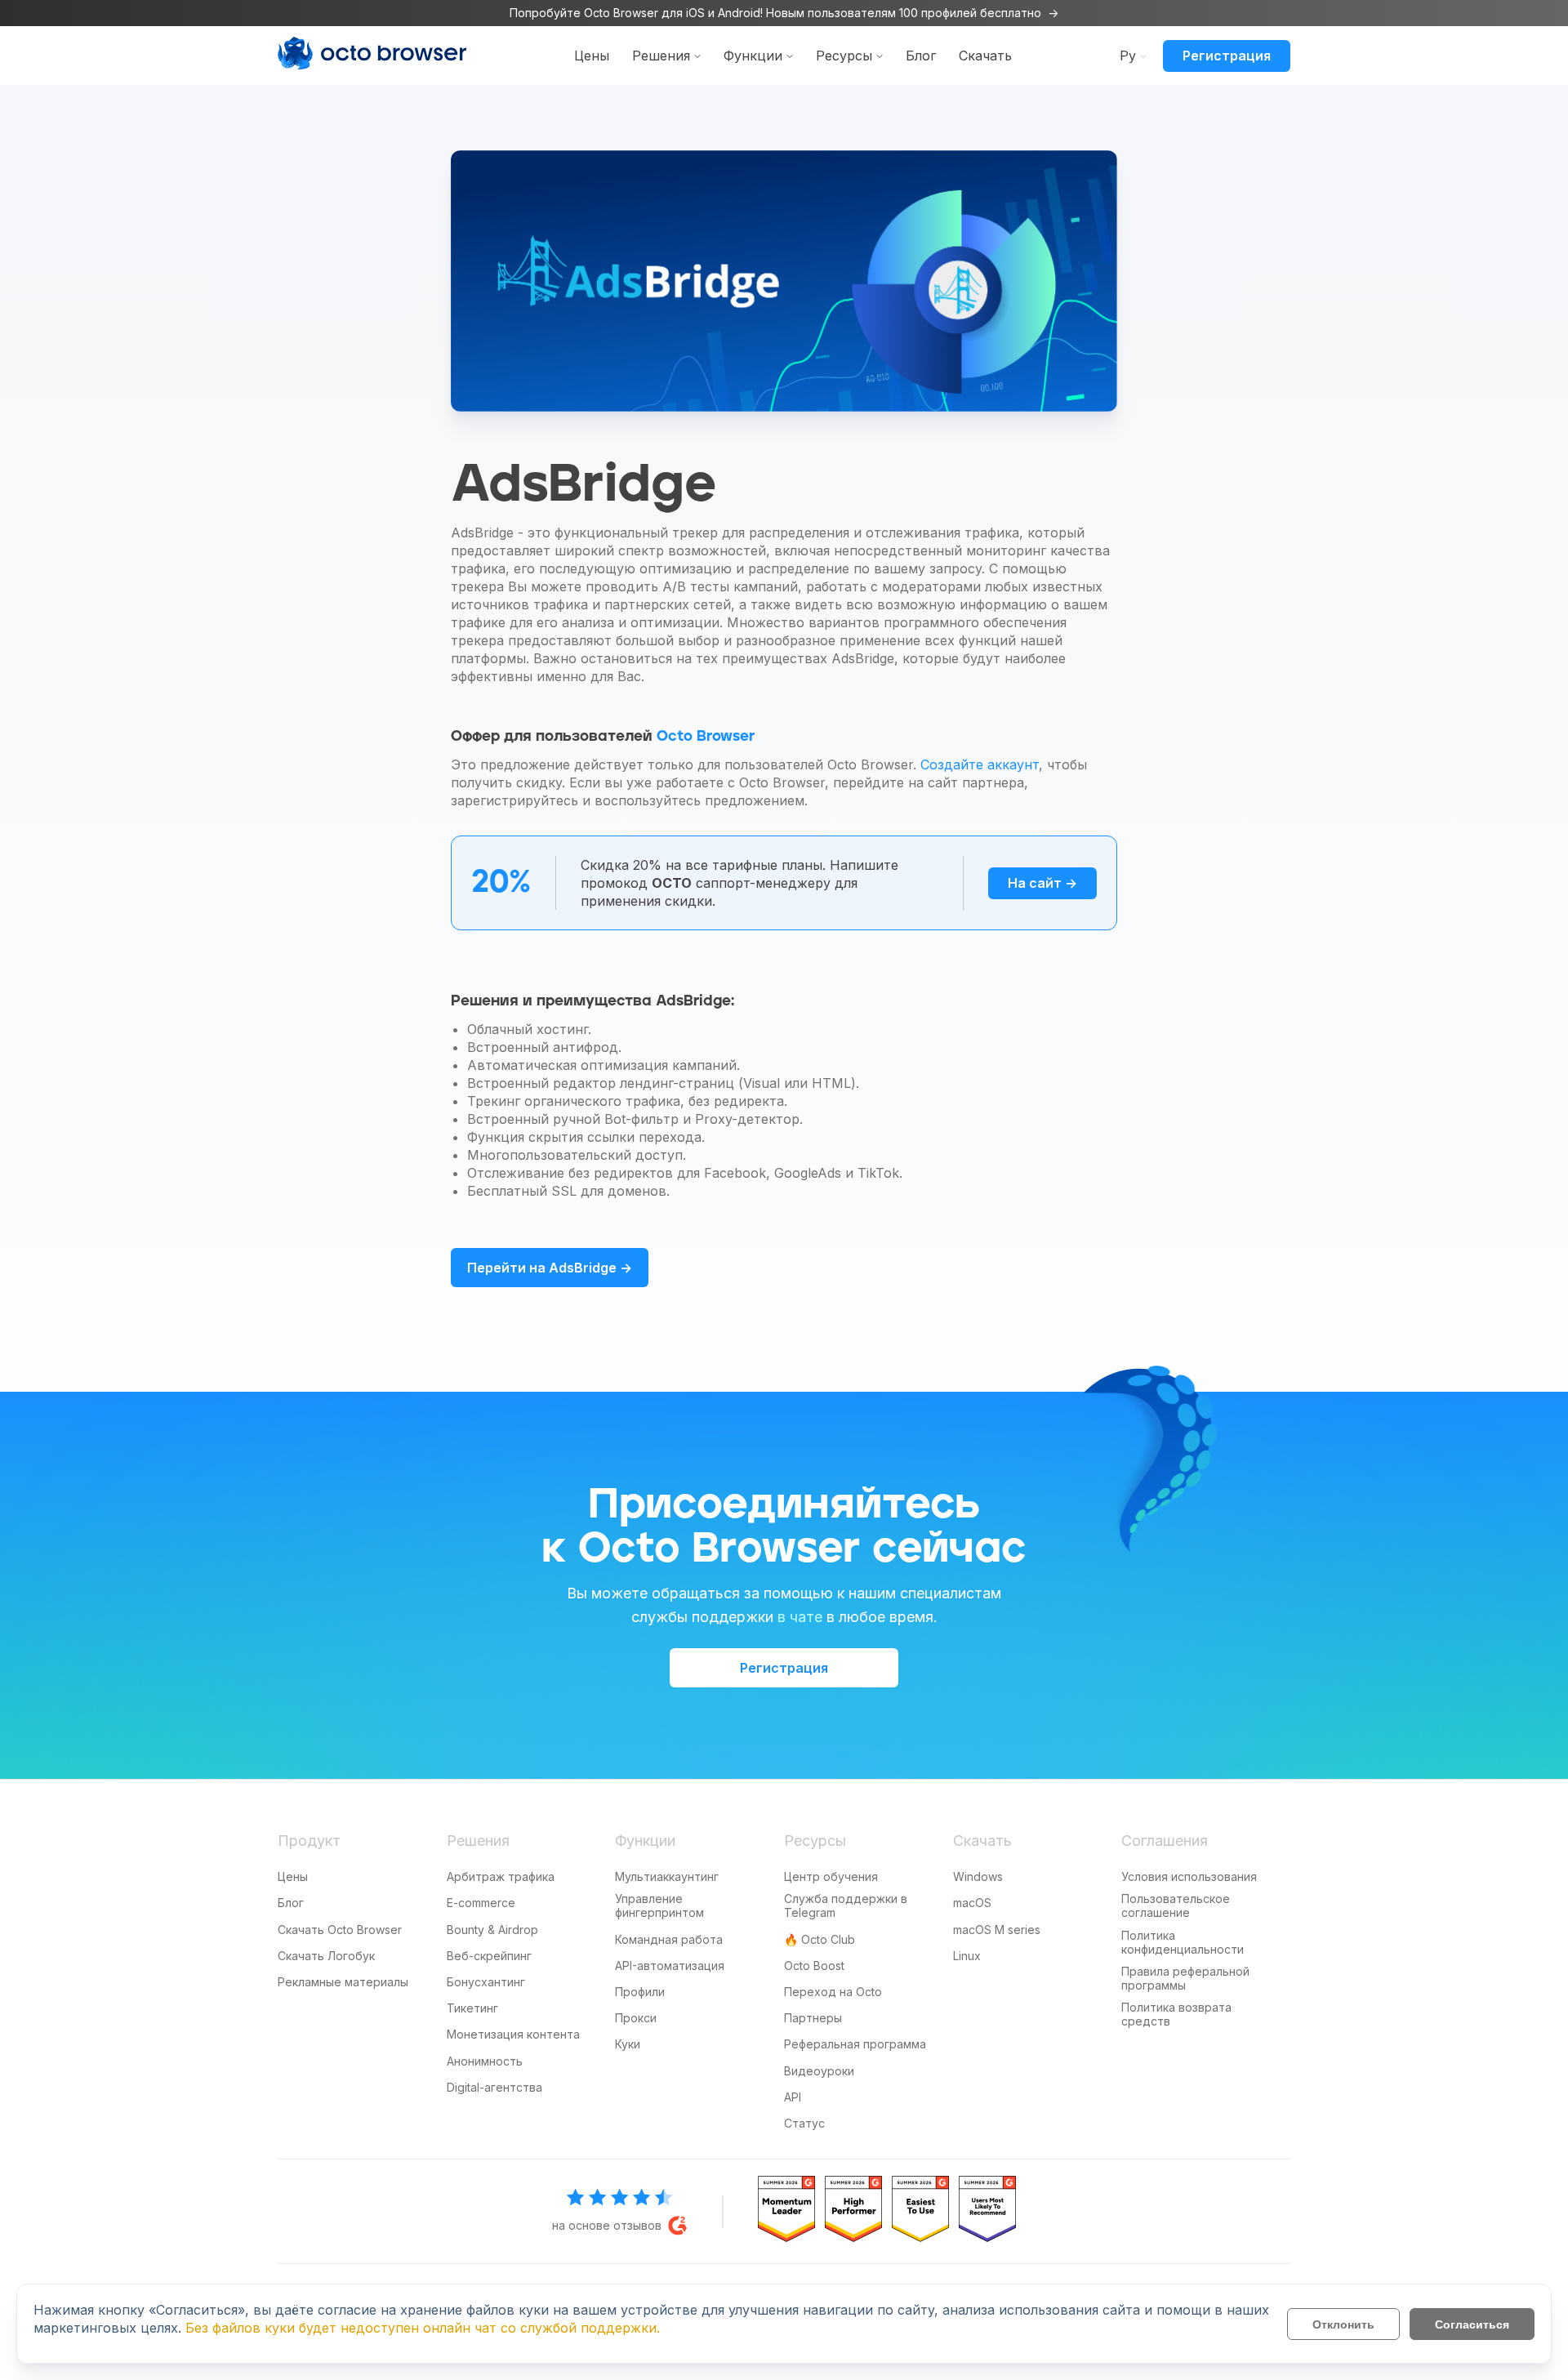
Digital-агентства (494, 2087)
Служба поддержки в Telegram (846, 1905)
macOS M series (997, 1930)
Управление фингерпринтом (659, 1905)
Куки (628, 2044)
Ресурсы (844, 56)
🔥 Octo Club (820, 1939)
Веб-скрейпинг (489, 1956)
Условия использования (1189, 1876)
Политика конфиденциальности (1183, 1942)
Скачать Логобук (326, 1956)
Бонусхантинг (486, 1982)
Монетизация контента (513, 2034)
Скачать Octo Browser (340, 1930)
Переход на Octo (833, 1992)
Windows (978, 1876)
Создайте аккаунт (980, 764)
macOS (972, 1903)
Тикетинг (472, 2008)
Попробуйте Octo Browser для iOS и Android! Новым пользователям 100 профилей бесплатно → (784, 13)
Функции (753, 56)
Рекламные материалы (343, 1982)
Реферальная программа (855, 2044)
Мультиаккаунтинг (667, 1876)
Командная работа (669, 1939)
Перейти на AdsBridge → (550, 1268)
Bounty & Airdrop (492, 1930)
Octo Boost (814, 1966)
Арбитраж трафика (501, 1876)
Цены (592, 56)
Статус (804, 2123)
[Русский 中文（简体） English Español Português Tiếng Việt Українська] (1128, 55)
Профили (640, 1992)
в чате (800, 1617)
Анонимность (485, 2061)
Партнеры (813, 2018)
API (793, 2097)
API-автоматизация (670, 1966)
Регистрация (1227, 56)
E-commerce (481, 1903)
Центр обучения (831, 1876)
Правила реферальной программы (1185, 1978)
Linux (967, 1956)
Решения (661, 56)
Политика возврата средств (1176, 2014)
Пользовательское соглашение (1176, 1905)
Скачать (985, 56)
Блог (921, 56)
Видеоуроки (819, 2071)
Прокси (636, 2018)
